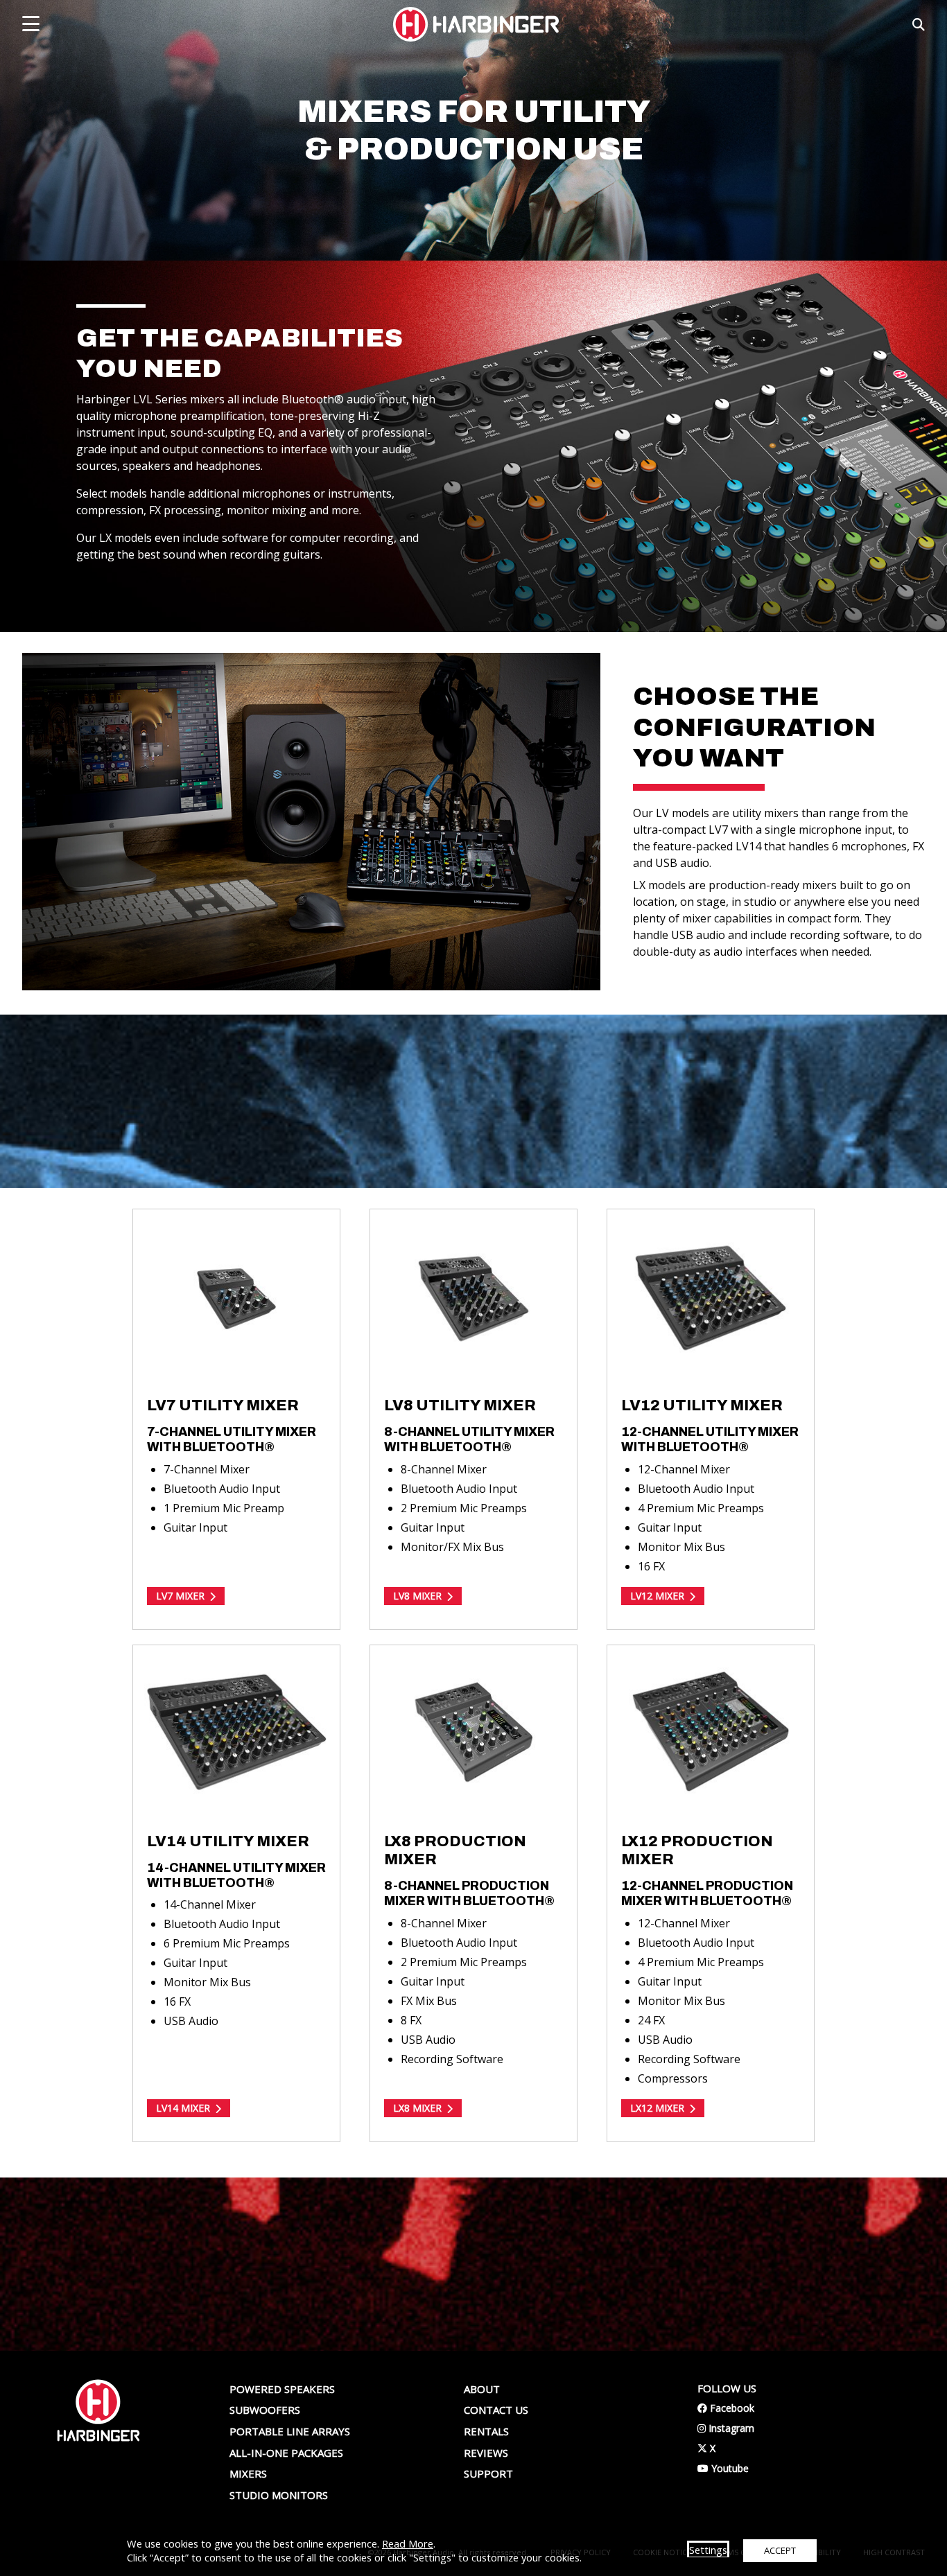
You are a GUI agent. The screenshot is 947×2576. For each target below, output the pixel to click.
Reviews (486, 2453)
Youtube (723, 2468)
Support (488, 2473)
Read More (408, 2543)
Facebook (726, 2408)
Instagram (726, 2428)
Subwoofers (265, 2410)
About (482, 2389)
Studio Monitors (279, 2495)
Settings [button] (708, 2550)
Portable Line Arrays (290, 2431)
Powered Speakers (282, 2389)
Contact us (496, 2410)
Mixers (248, 2473)
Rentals (486, 2431)
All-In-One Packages (286, 2453)
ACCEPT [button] (780, 2550)
